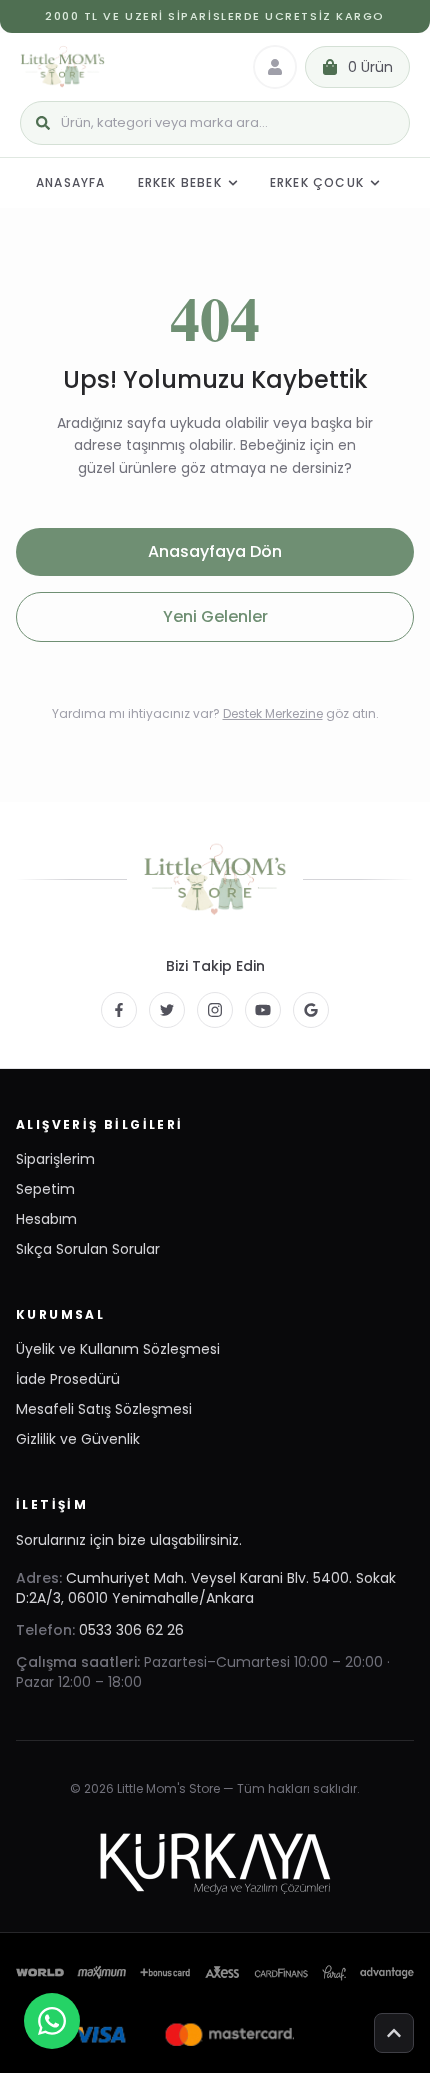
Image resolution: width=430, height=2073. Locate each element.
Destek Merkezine (273, 713)
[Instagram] (215, 1010)
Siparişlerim (55, 1159)
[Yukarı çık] (394, 2033)
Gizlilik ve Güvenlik (78, 1439)
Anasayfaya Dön (215, 551)
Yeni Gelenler (215, 616)
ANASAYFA (71, 182)
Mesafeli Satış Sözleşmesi (104, 1409)
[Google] (311, 1010)
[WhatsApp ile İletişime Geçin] (52, 2021)
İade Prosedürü (68, 1379)
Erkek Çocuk (317, 182)
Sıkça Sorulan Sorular (88, 1249)
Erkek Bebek (180, 182)
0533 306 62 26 (131, 1630)
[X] (167, 1010)
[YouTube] (263, 1010)
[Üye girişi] (275, 67)
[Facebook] (119, 1010)
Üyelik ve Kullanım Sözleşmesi (118, 1349)
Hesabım (46, 1219)
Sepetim (45, 1189)
